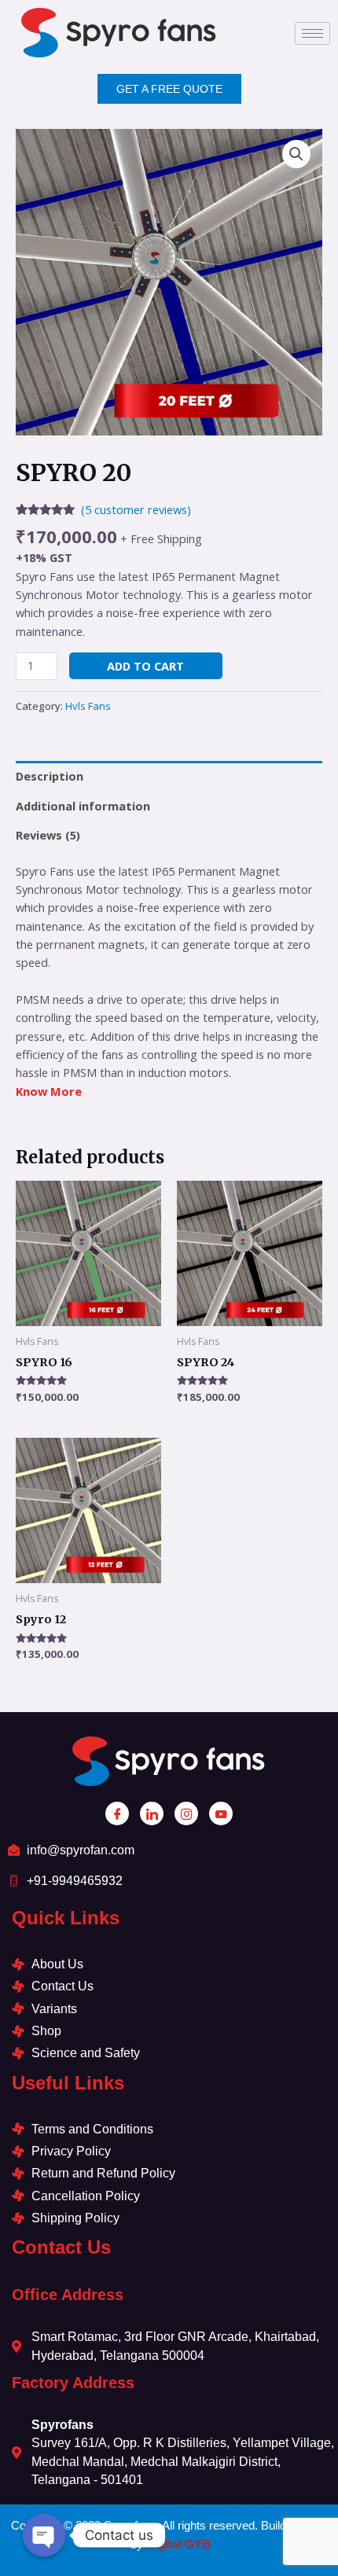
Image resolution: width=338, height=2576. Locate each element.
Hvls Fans (88, 706)
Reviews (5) (48, 835)
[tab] (169, 776)
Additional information (83, 806)
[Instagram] (186, 1813)
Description (50, 776)
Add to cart (145, 666)
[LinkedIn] (152, 1813)
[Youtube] (221, 1813)
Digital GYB (178, 2544)
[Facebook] (117, 1813)
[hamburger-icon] (312, 33)
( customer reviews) (136, 509)
